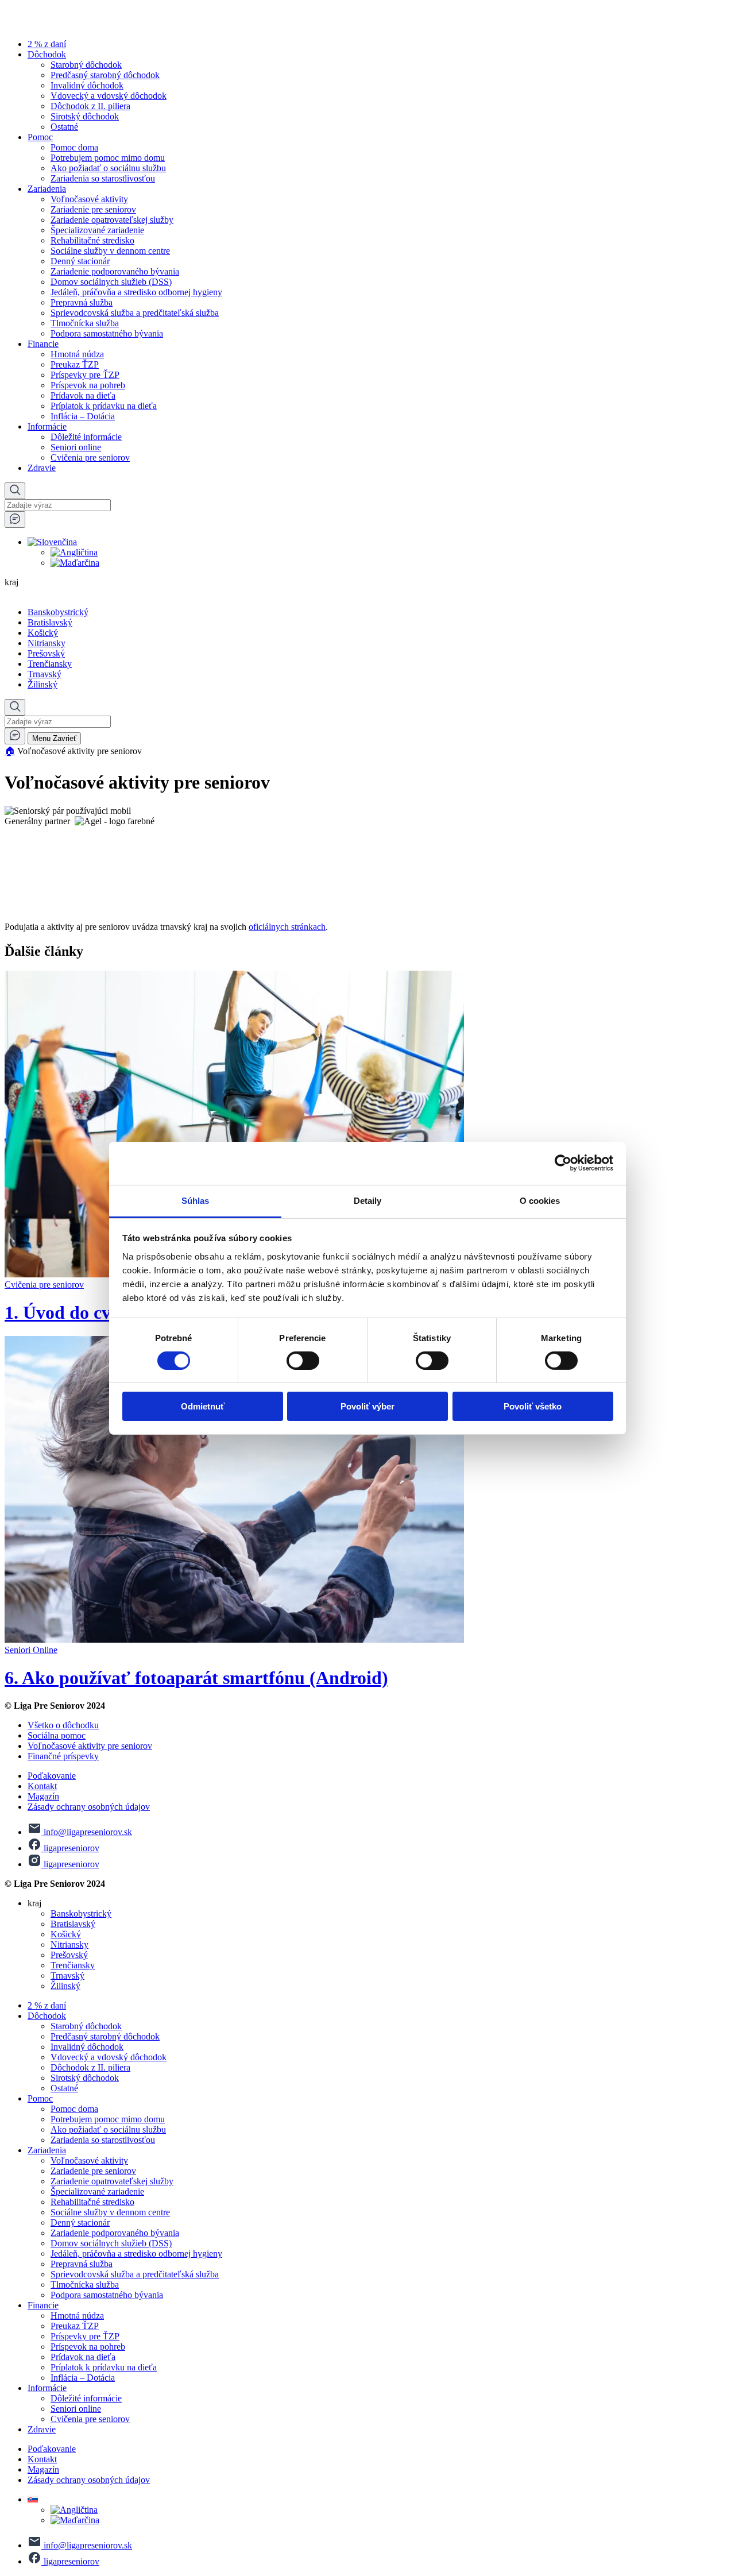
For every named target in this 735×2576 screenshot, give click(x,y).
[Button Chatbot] (15, 520)
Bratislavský (50, 622)
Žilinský (42, 684)
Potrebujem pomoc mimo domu (108, 158)
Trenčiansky (50, 664)
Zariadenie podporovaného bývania (115, 271)
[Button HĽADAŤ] (15, 491)
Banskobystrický (58, 612)
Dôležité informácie (86, 437)
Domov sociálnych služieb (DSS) (111, 282)
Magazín (43, 1796)
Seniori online (76, 447)
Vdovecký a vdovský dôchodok (109, 96)
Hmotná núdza (77, 354)
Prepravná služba (82, 302)
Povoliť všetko (533, 1406)
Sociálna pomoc (57, 1735)
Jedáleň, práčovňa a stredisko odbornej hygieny (136, 292)
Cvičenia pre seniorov (90, 457)
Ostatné (64, 127)
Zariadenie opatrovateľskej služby (112, 220)
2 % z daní (47, 44)
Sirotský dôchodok (85, 116)
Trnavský (45, 674)
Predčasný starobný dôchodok (105, 75)
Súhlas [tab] (196, 1200)
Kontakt (42, 1786)
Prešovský (46, 653)
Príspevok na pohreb (88, 385)
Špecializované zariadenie (97, 230)
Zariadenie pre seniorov (93, 209)
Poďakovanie (52, 1776)
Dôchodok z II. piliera (90, 106)
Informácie (47, 426)
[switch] (303, 1361)
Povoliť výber (367, 1406)
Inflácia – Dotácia (83, 416)
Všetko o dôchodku (63, 1725)
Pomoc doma (74, 147)
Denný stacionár (80, 261)
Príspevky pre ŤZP (85, 375)
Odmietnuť (203, 1406)
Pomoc (40, 137)
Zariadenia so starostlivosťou (103, 178)
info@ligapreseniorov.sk (87, 1832)
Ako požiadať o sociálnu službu (108, 168)
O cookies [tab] (540, 1200)
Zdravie (42, 468)
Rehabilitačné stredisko (92, 240)
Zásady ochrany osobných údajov (89, 1807)
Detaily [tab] (368, 1200)
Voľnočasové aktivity (89, 199)
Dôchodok (47, 54)
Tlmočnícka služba (85, 323)
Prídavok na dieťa (83, 395)
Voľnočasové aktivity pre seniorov (90, 1746)
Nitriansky (47, 643)
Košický (43, 633)
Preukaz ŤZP (75, 364)
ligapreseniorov (70, 1848)
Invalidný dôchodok (87, 85)
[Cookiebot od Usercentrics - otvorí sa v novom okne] (563, 1163)
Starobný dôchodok (86, 65)
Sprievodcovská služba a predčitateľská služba (135, 313)
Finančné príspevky (63, 1756)
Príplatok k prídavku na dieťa (104, 406)
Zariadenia (47, 189)
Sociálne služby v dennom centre (110, 251)
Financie (43, 344)
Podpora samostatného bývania (107, 333)
